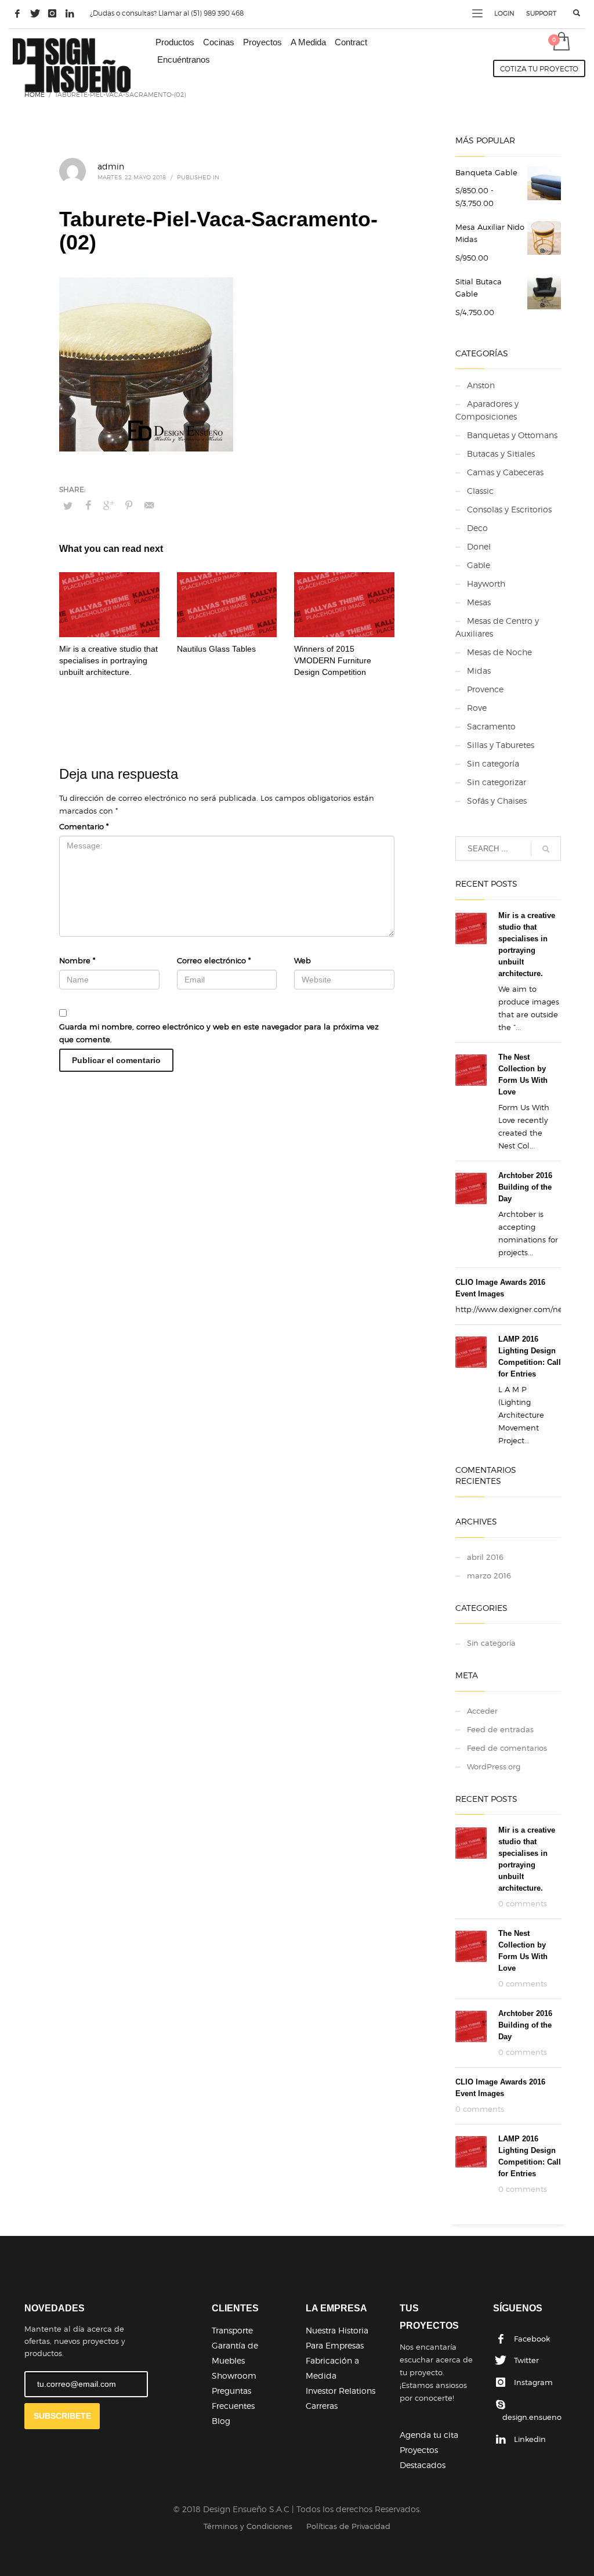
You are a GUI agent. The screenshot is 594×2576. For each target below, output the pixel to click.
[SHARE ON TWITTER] (68, 505)
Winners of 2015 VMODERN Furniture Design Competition (333, 660)
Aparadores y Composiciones (487, 410)
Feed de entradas (500, 1729)
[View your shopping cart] (561, 42)
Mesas (479, 602)
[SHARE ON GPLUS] (108, 505)
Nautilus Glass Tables (216, 649)
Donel (479, 546)
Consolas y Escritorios (509, 509)
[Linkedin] (70, 13)
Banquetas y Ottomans (512, 435)
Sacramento (491, 726)
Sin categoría (493, 763)
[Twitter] (35, 13)
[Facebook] (17, 13)
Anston (481, 385)
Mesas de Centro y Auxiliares (497, 627)
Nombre (77, 960)
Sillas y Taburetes (501, 745)
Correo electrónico (214, 960)
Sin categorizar (497, 782)
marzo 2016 (489, 1576)
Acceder (482, 1711)
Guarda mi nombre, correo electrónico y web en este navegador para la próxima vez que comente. (219, 1033)
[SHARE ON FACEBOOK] (88, 505)
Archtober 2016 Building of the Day (525, 1187)
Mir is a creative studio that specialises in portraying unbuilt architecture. (108, 660)
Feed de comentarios (507, 1748)
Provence (485, 689)
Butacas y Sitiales (501, 454)
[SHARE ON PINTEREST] (129, 505)
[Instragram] (52, 13)
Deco (477, 528)
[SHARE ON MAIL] (149, 505)
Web (303, 960)
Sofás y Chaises (497, 801)
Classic (480, 491)
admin (111, 166)
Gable (479, 565)
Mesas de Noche (499, 652)
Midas (479, 671)
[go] (546, 849)
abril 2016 (485, 1557)
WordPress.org (494, 1766)
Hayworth (486, 584)
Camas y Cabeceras (505, 472)
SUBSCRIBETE (62, 2416)
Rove (477, 708)
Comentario (84, 826)
